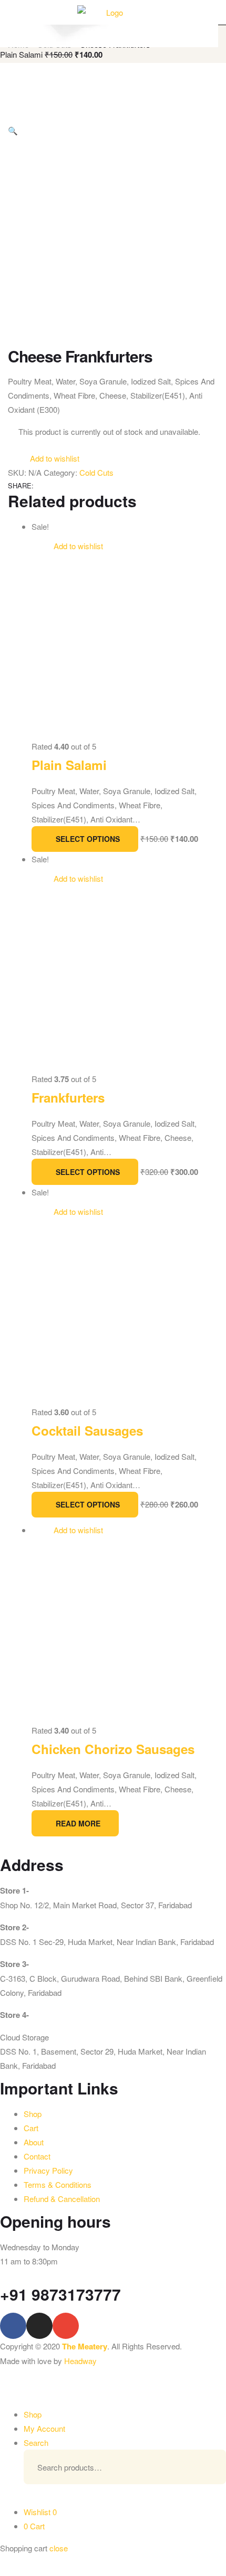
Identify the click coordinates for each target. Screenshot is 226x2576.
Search (202, 2467)
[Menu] (12, 12)
